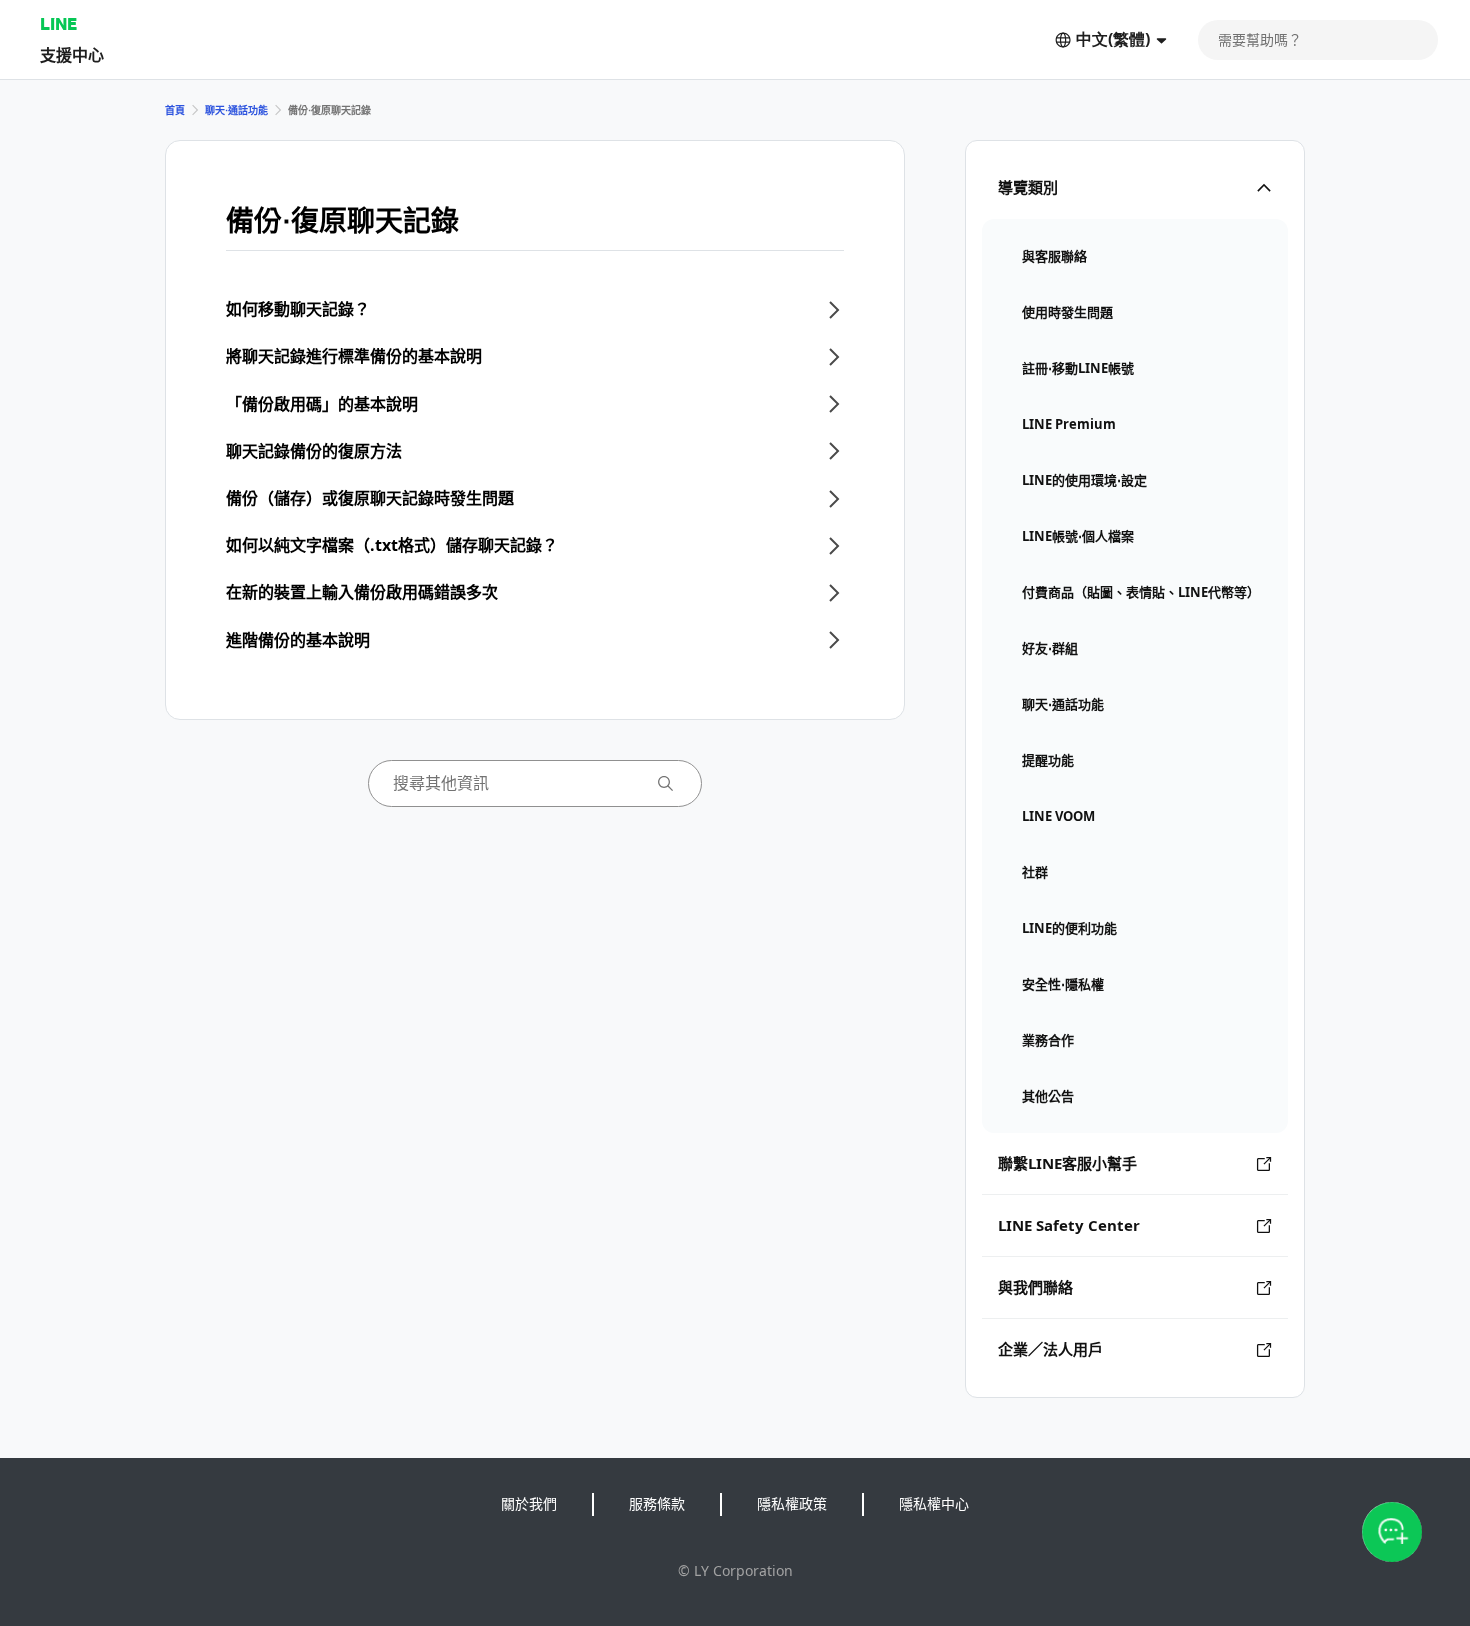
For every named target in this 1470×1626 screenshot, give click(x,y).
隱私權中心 (934, 1503)
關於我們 (529, 1503)
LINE (58, 23)
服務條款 (657, 1503)
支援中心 (72, 54)
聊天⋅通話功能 (236, 110)
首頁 (175, 110)
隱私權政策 (792, 1503)
